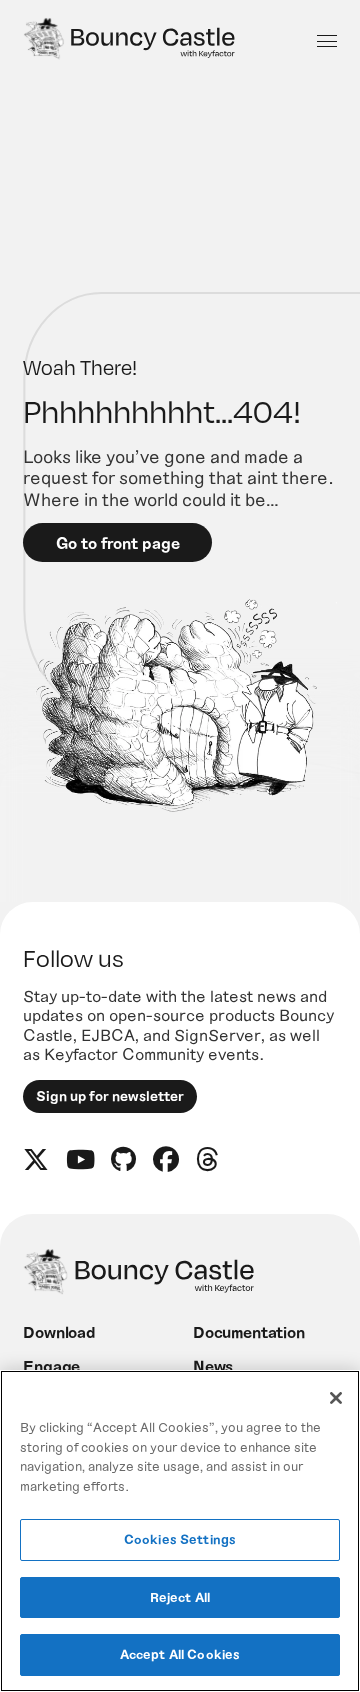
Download (59, 1331)
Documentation (249, 1331)
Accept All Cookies (180, 1654)
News (213, 1365)
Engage (51, 1365)
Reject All (180, 1597)
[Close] (336, 1398)
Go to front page (118, 542)
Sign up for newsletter (110, 1095)
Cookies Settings (180, 1539)
